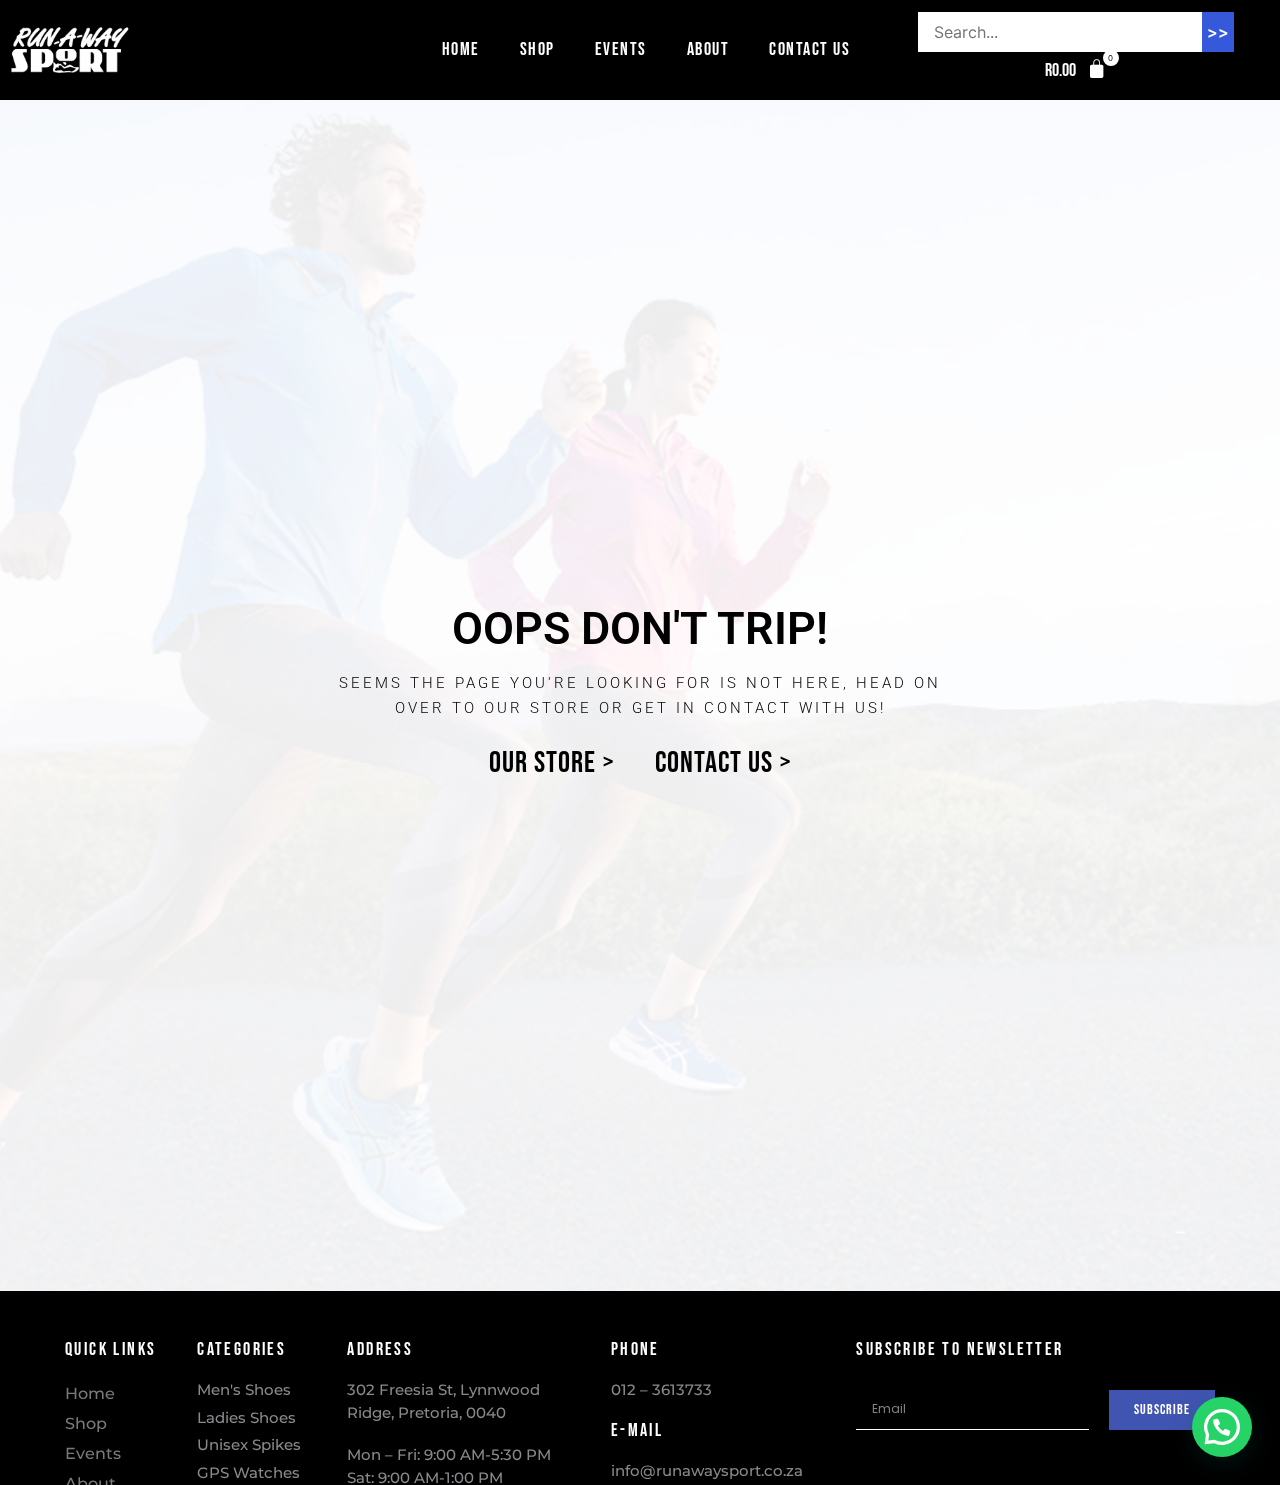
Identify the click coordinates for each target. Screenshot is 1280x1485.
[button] (1076, 70)
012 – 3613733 (661, 1389)
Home (461, 49)
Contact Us (809, 49)
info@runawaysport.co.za (707, 1470)
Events (621, 49)
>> (1218, 32)
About (708, 49)
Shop (537, 49)
